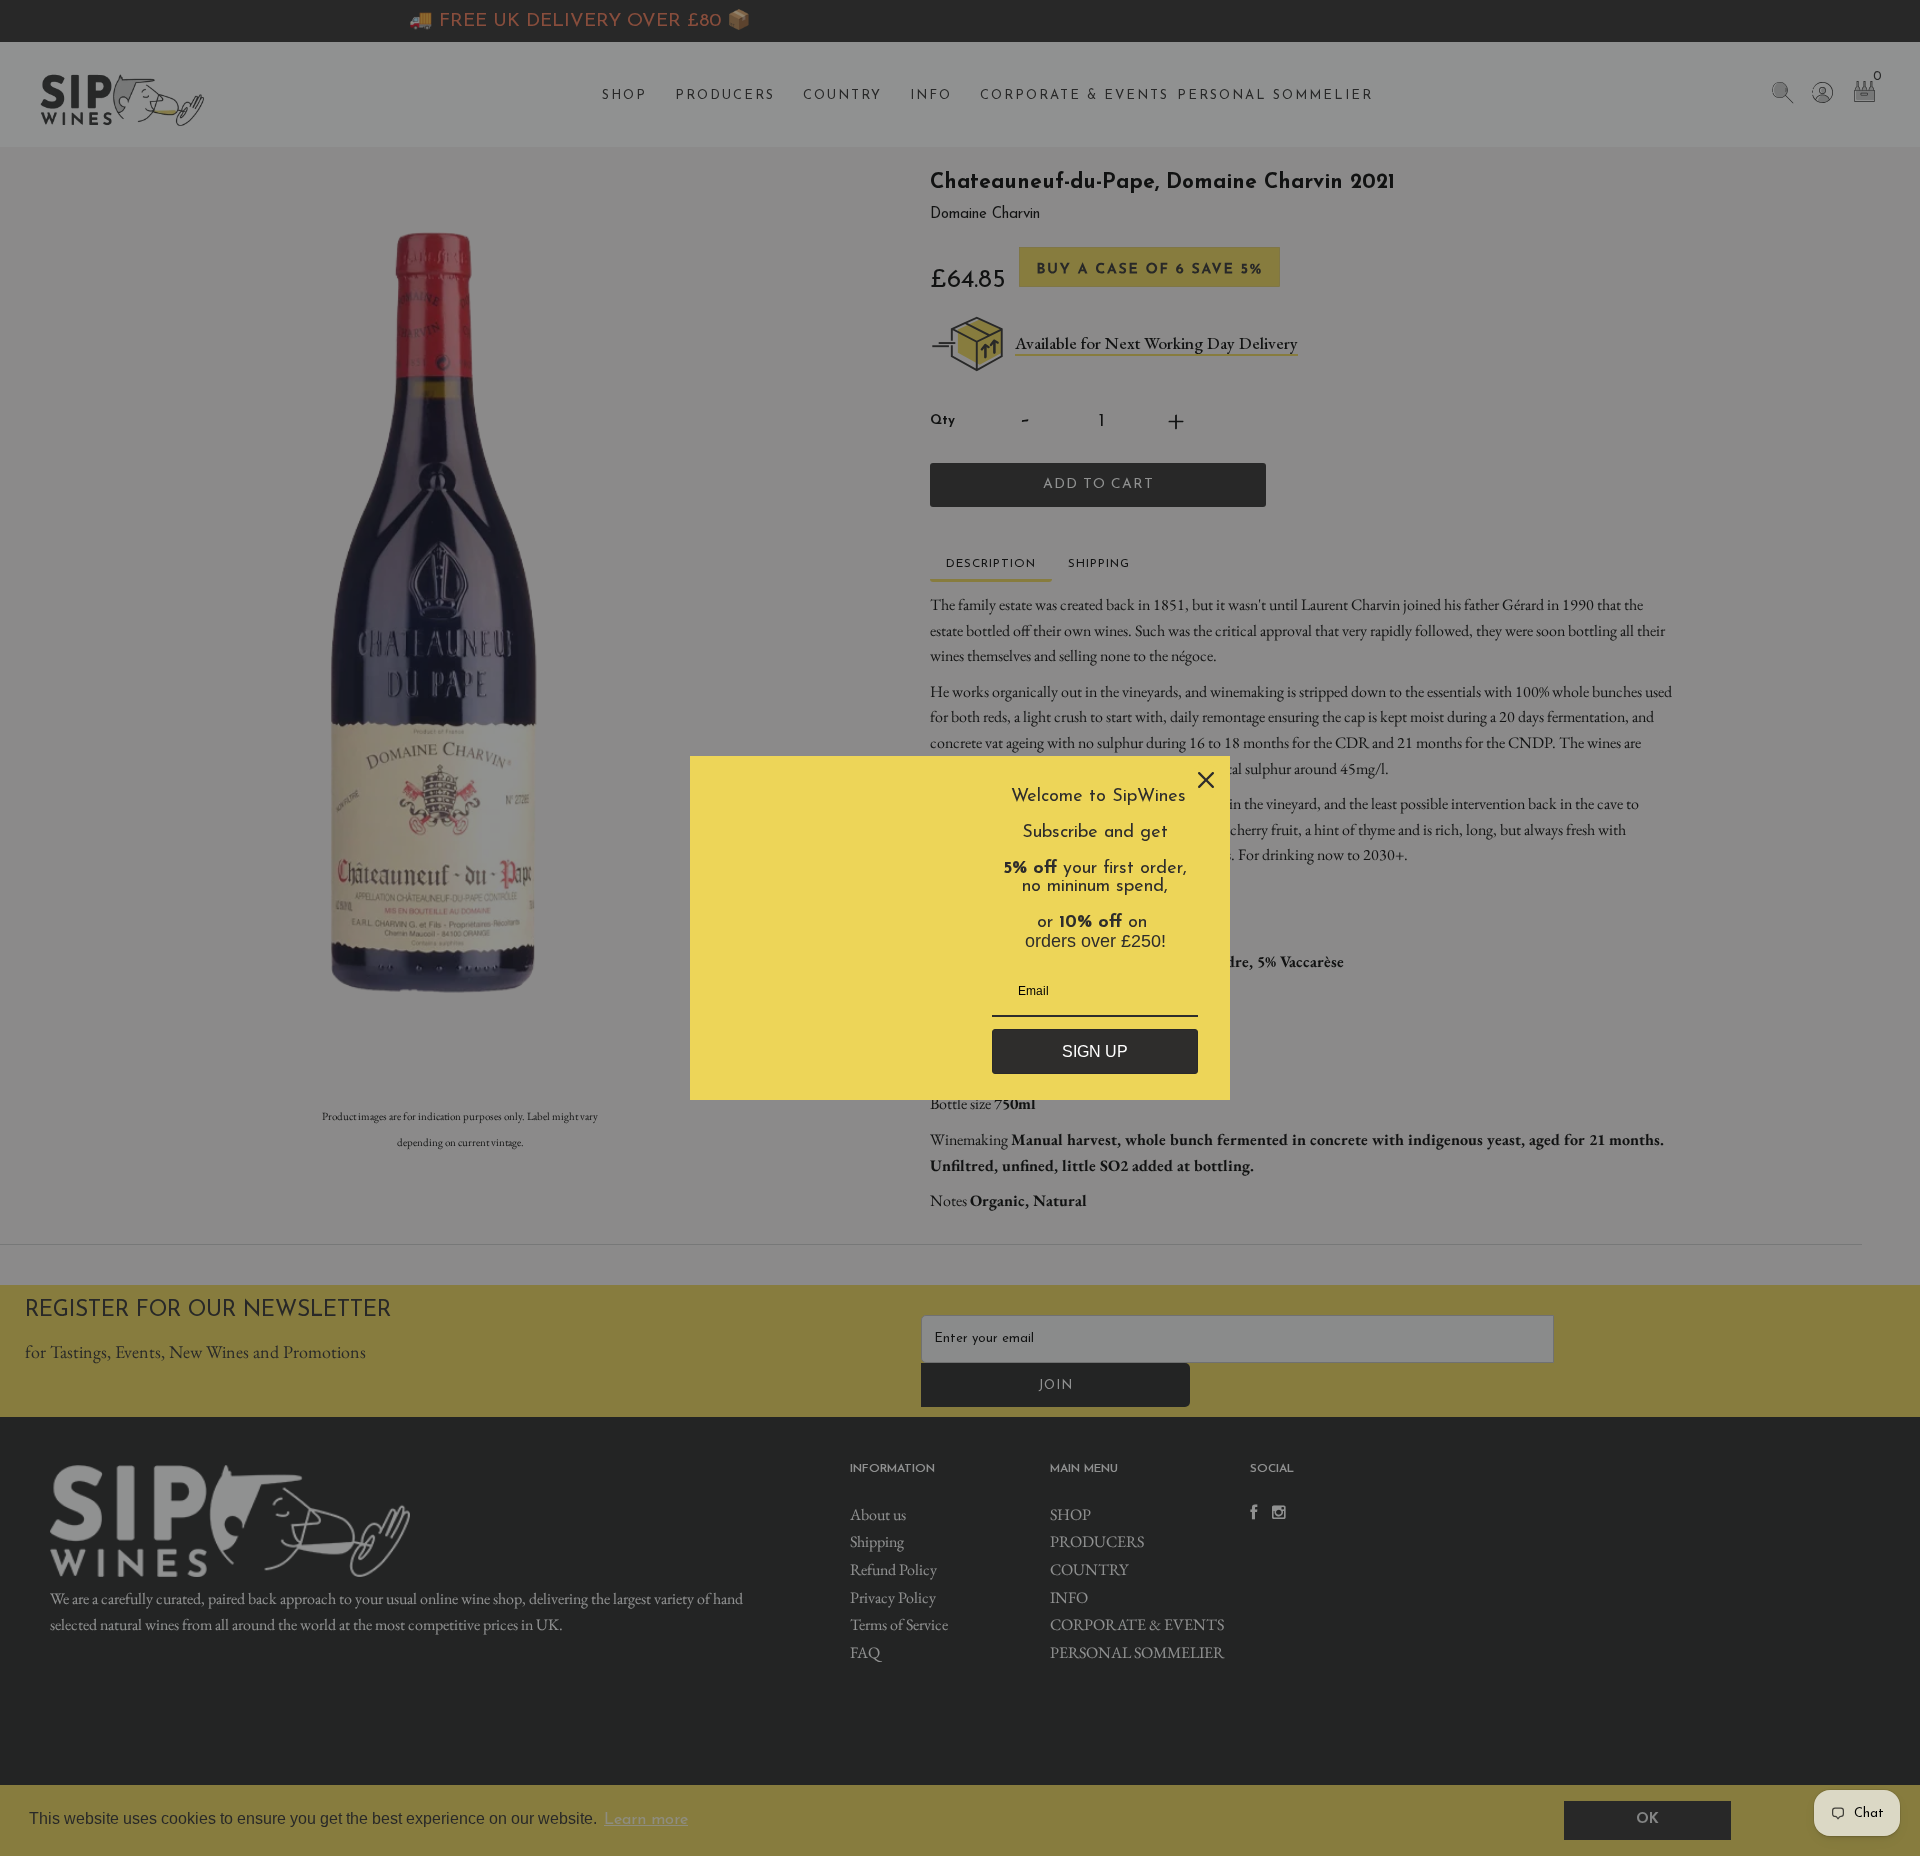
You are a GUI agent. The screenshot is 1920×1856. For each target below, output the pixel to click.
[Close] (1206, 780)
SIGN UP (1095, 1051)
